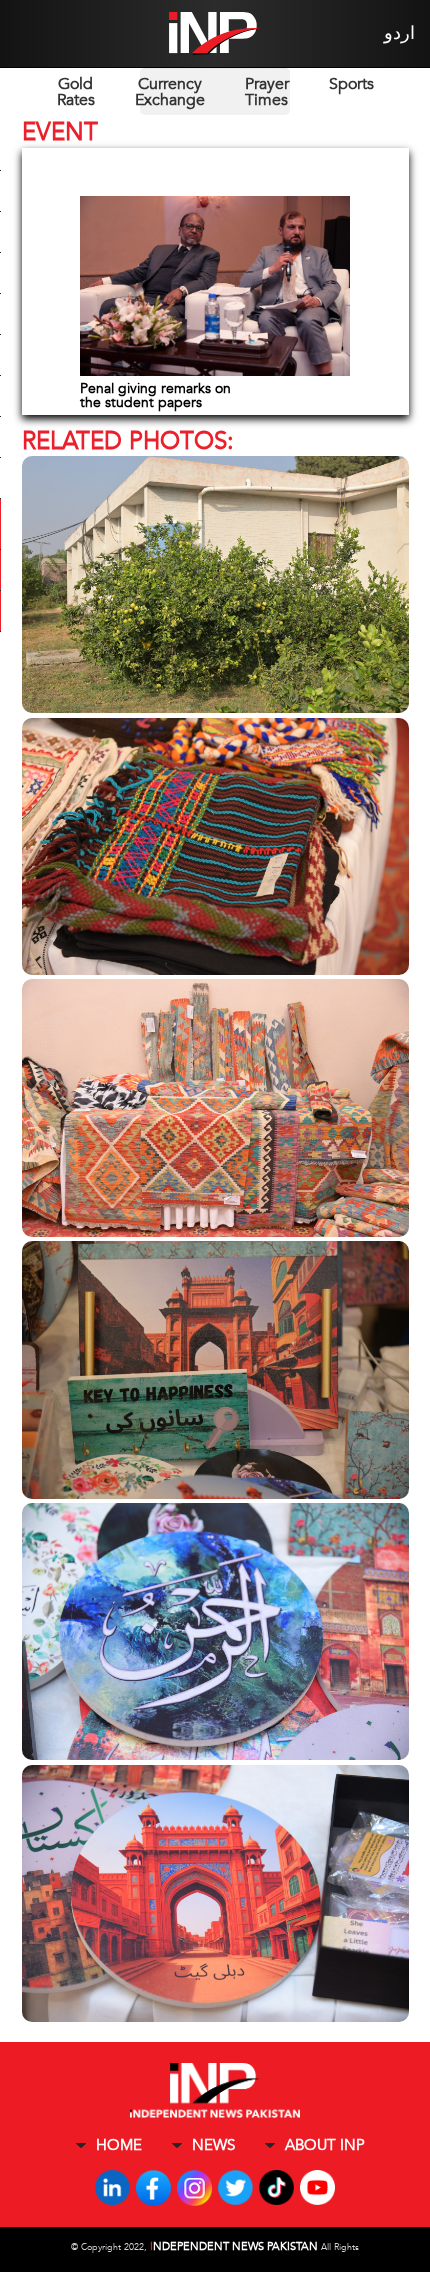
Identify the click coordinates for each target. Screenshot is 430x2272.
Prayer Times (267, 92)
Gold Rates (76, 92)
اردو (399, 33)
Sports (351, 84)
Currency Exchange (170, 92)
